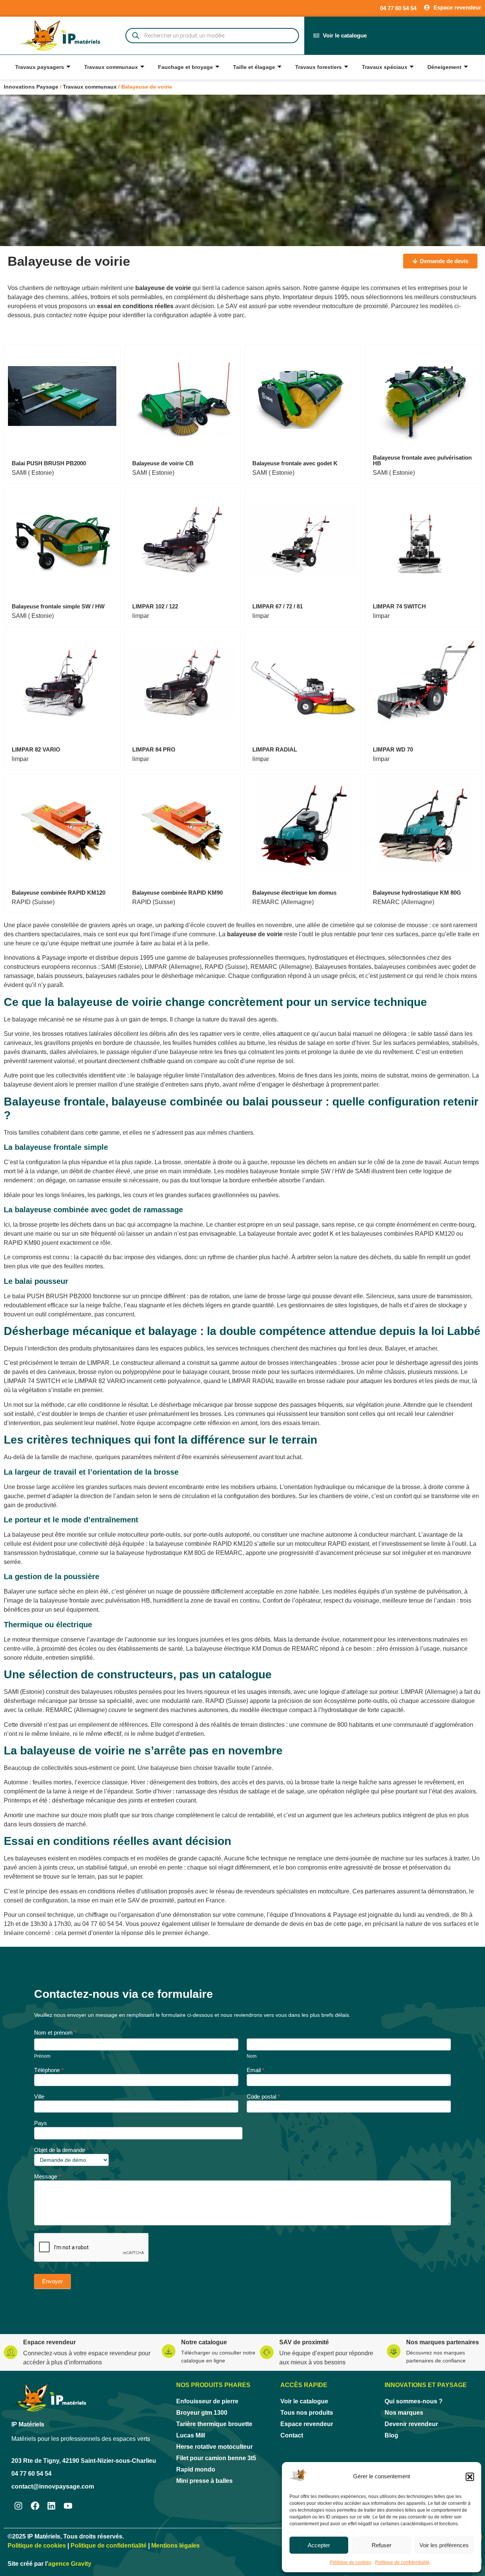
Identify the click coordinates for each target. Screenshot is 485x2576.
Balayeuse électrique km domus (294, 893)
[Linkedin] (52, 2506)
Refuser (382, 2545)
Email (256, 2070)
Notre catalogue (204, 2342)
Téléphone (49, 2070)
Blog (391, 2435)
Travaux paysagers (40, 67)
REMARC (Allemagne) (283, 902)
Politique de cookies (350, 2562)
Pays (41, 2123)
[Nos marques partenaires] (394, 2351)
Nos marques (404, 2413)
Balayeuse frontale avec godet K (295, 463)
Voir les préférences (444, 2545)
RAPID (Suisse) (33, 902)
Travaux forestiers (318, 67)
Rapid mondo (196, 2469)
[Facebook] (35, 2506)
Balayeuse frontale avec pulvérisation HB (422, 460)
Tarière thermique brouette (214, 2424)
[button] (470, 2477)
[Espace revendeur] (11, 2352)
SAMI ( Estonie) (33, 473)
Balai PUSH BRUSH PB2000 (49, 463)
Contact (292, 2435)
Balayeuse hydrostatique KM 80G (417, 893)
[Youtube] (68, 2506)
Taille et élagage (254, 67)
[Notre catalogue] (169, 2351)
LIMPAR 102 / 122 (155, 606)
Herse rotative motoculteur (214, 2447)
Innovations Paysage (31, 87)
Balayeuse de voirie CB (163, 463)
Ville (39, 2097)
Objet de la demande (62, 2150)
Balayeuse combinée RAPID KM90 (178, 893)
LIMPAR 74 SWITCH (399, 606)
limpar (141, 616)
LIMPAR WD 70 (393, 749)
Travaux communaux (111, 67)
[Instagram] (18, 2506)
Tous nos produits (307, 2413)
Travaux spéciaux (385, 67)
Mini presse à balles (204, 2481)
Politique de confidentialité (402, 2562)
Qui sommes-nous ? (414, 2401)
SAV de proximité (304, 2342)
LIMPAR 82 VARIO (36, 749)
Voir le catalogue (304, 2401)
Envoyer (52, 2281)
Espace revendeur (49, 2342)
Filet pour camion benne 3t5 (216, 2458)
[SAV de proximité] (267, 2352)
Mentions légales (175, 2546)
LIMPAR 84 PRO (154, 749)
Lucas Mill (191, 2435)
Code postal (263, 2097)
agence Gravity (70, 2564)
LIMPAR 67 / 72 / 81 (278, 606)
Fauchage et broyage (185, 67)
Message (48, 2177)
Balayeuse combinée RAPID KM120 (59, 893)
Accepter (319, 2545)
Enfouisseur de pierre (207, 2401)
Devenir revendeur (411, 2424)
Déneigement (444, 67)
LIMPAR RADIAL (275, 749)
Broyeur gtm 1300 (202, 2413)
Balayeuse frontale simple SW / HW (58, 606)
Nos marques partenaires (443, 2342)
